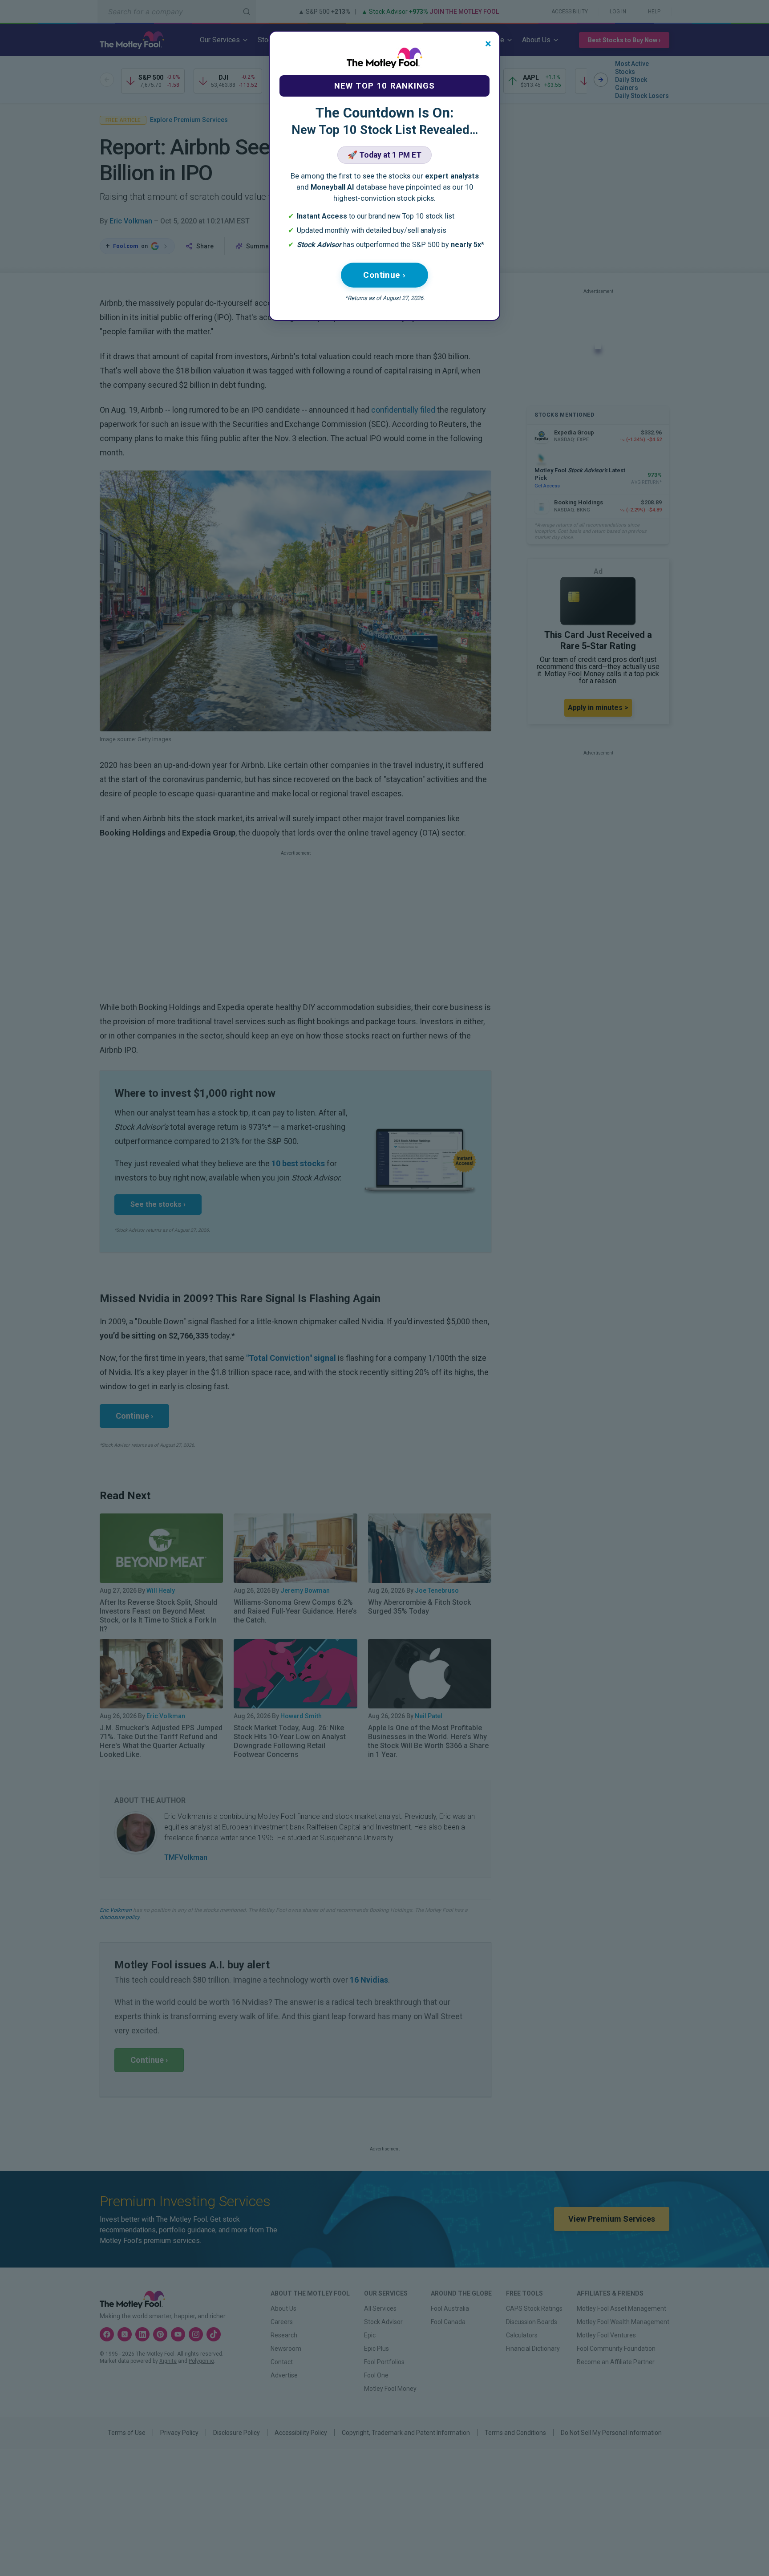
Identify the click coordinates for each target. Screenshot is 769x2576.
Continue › (384, 275)
